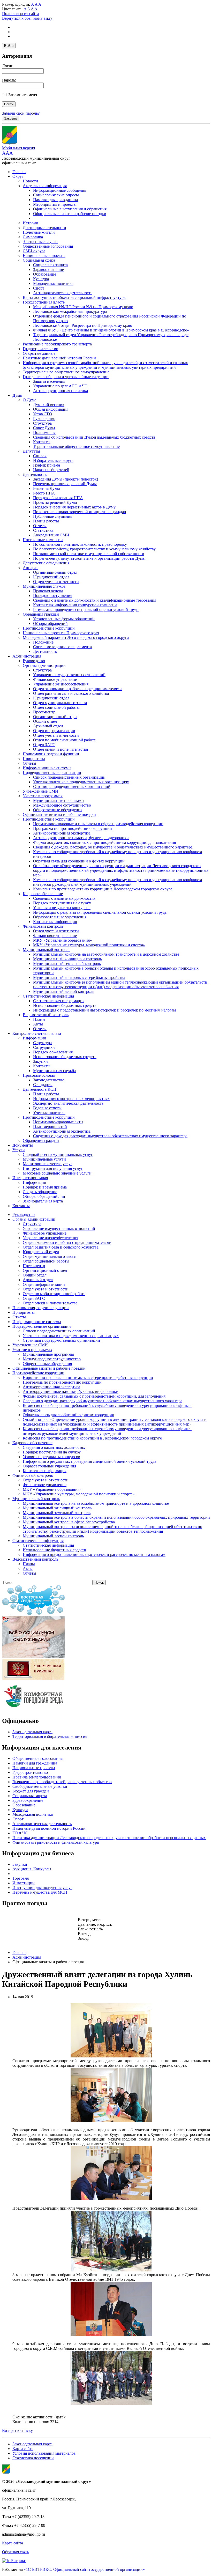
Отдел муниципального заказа (60, 703)
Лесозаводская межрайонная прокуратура (70, 311)
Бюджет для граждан (31, 1791)
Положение (43, 642)
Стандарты (43, 1085)
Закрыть (11, 118)
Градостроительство (40, 349)
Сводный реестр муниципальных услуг (58, 1154)
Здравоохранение (48, 270)
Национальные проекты (44, 256)
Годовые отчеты (47, 1108)
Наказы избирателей (51, 470)
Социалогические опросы (56, 195)
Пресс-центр (44, 712)
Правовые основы (39, 1075)
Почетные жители (39, 232)
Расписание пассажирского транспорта (57, 344)
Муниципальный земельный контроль (67, 964)
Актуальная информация (45, 186)
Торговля (21, 1878)
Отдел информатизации (54, 731)
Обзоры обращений (50, 623)
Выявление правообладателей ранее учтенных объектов (62, 1782)
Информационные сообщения (60, 190)
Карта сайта (23, 2449)
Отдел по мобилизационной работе (64, 740)
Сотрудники (44, 1047)
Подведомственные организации (52, 773)
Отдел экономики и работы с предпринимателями (77, 689)
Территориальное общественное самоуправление (66, 372)
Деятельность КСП (40, 1089)
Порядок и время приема (45, 1187)
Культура (41, 279)
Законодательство (49, 1080)
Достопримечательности (44, 228)
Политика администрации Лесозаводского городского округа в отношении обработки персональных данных (109, 1838)
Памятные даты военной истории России (59, 358)
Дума (17, 395)
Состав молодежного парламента (62, 647)
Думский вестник (49, 405)
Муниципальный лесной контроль (64, 991)
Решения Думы (47, 488)
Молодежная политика (53, 283)
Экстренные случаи (40, 242)
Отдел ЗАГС (44, 745)
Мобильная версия (18, 148)
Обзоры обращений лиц (44, 1196)
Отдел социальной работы (56, 707)
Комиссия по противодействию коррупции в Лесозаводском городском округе (103, 889)
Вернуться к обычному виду (27, 18)
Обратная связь (16, 2552)
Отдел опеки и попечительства (60, 749)
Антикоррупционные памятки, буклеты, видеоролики (81, 838)
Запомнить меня (23, 95)
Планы (39, 1019)
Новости (30, 181)
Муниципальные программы (59, 800)
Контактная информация (55, 922)
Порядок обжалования (53, 1052)
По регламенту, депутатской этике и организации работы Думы (89, 558)
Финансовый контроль (43, 926)
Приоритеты (34, 759)
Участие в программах (43, 796)
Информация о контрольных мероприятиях (71, 1099)
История (30, 223)
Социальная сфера (39, 260)
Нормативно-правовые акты (58, 1122)
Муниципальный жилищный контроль (67, 959)
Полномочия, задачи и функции (51, 754)
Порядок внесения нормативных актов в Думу (74, 507)
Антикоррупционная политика (60, 391)
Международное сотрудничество (62, 805)
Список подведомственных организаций (69, 777)
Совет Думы (44, 428)
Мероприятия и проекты (55, 204)
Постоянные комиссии (43, 540)
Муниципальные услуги (44, 1159)
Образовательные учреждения (60, 917)
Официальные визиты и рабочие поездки (70, 214)
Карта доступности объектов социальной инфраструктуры (75, 297)
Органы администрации (44, 665)
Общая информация (51, 409)
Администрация (27, 656)
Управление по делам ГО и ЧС (60, 386)
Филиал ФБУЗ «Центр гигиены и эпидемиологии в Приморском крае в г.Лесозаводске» (111, 330)
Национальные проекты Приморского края (61, 633)
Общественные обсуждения (58, 810)
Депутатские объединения (46, 563)
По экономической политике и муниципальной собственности (89, 554)
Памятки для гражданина (55, 200)
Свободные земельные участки (40, 1786)
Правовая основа (48, 591)
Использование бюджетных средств (65, 1005)
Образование (45, 274)
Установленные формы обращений (64, 619)
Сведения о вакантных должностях (64, 898)
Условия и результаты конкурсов (62, 908)
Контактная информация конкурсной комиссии (75, 605)
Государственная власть (44, 302)
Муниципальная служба (44, 586)
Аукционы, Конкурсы (32, 1869)
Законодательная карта (43, 1201)
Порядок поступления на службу (62, 903)
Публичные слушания (53, 516)
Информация (34, 1038)
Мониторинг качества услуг (48, 1164)
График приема (47, 465)
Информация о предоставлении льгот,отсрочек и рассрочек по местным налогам (104, 1010)
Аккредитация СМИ (51, 535)
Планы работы (46, 521)
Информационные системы (47, 768)
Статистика (43, 530)
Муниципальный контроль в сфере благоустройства (79, 977)
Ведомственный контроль (46, 1015)
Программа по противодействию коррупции (73, 828)
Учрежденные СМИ (40, 791)
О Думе (29, 400)
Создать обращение (40, 1192)
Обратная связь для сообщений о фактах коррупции (79, 861)
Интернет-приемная (30, 1178)
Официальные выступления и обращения (70, 209)
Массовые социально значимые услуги (57, 1173)
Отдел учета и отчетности (56, 582)
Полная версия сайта (20, 14)
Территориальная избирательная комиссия (50, 1736)
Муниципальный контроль (47, 950)
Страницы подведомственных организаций (72, 787)
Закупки (40, 1061)
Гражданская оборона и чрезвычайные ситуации (66, 377)
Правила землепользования (37, 1777)
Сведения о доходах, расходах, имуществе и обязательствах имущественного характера (110, 1136)
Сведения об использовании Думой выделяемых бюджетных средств (94, 437)
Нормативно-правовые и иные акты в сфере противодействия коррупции (98, 824)
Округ (18, 176)
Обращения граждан (41, 614)
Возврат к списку (17, 2430)
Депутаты (31, 451)
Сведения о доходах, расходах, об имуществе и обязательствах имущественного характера (113, 847)
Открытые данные (39, 353)
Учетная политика (49, 1113)
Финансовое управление (55, 679)
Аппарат (30, 568)
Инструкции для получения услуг (53, 1168)
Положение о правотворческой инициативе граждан (80, 512)
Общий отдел (45, 721)
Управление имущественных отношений (69, 675)
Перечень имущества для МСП (40, 1892)
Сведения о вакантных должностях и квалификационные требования (95, 600)
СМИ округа (34, 251)
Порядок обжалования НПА (58, 498)
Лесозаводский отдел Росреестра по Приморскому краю (83, 325)
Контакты (42, 442)
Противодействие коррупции (49, 628)
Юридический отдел (51, 577)
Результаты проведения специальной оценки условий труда (86, 610)
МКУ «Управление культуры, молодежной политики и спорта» (89, 945)
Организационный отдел (55, 572)
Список (40, 456)
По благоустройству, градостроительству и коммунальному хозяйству (94, 549)
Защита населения (49, 381)
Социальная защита (50, 265)
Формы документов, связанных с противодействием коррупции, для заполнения (104, 842)
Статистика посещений (33, 2458)
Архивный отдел (48, 726)
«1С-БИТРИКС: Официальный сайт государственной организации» (84, 2569)
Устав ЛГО (43, 414)
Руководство (44, 419)
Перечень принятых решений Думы (65, 484)
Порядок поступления (53, 596)
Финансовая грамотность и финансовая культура (56, 1842)
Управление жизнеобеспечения (61, 684)
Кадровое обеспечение (43, 894)
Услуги (19, 1150)
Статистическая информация (48, 996)
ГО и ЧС (20, 1833)
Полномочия (44, 433)
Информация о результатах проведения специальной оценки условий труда (100, 912)
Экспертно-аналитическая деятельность (68, 1103)
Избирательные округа (53, 460)
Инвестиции (24, 1883)
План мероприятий (50, 1127)
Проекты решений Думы (55, 502)
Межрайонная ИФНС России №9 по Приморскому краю (83, 307)
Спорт (39, 288)
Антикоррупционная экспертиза (62, 833)
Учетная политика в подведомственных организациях (81, 782)
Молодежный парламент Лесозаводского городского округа (76, 637)
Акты (38, 1024)
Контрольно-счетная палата (37, 1033)
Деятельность (35, 474)
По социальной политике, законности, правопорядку (80, 544)
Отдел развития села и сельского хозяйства (71, 693)
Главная (19, 172)
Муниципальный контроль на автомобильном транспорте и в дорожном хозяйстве (106, 954)
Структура (42, 423)
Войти (9, 46)
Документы (23, 1145)
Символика (33, 237)
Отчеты (40, 526)
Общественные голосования (48, 246)
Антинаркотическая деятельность (63, 293)
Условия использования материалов (44, 2453)
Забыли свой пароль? (21, 113)
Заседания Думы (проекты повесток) (66, 479)
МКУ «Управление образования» (62, 940)
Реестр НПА (44, 493)
